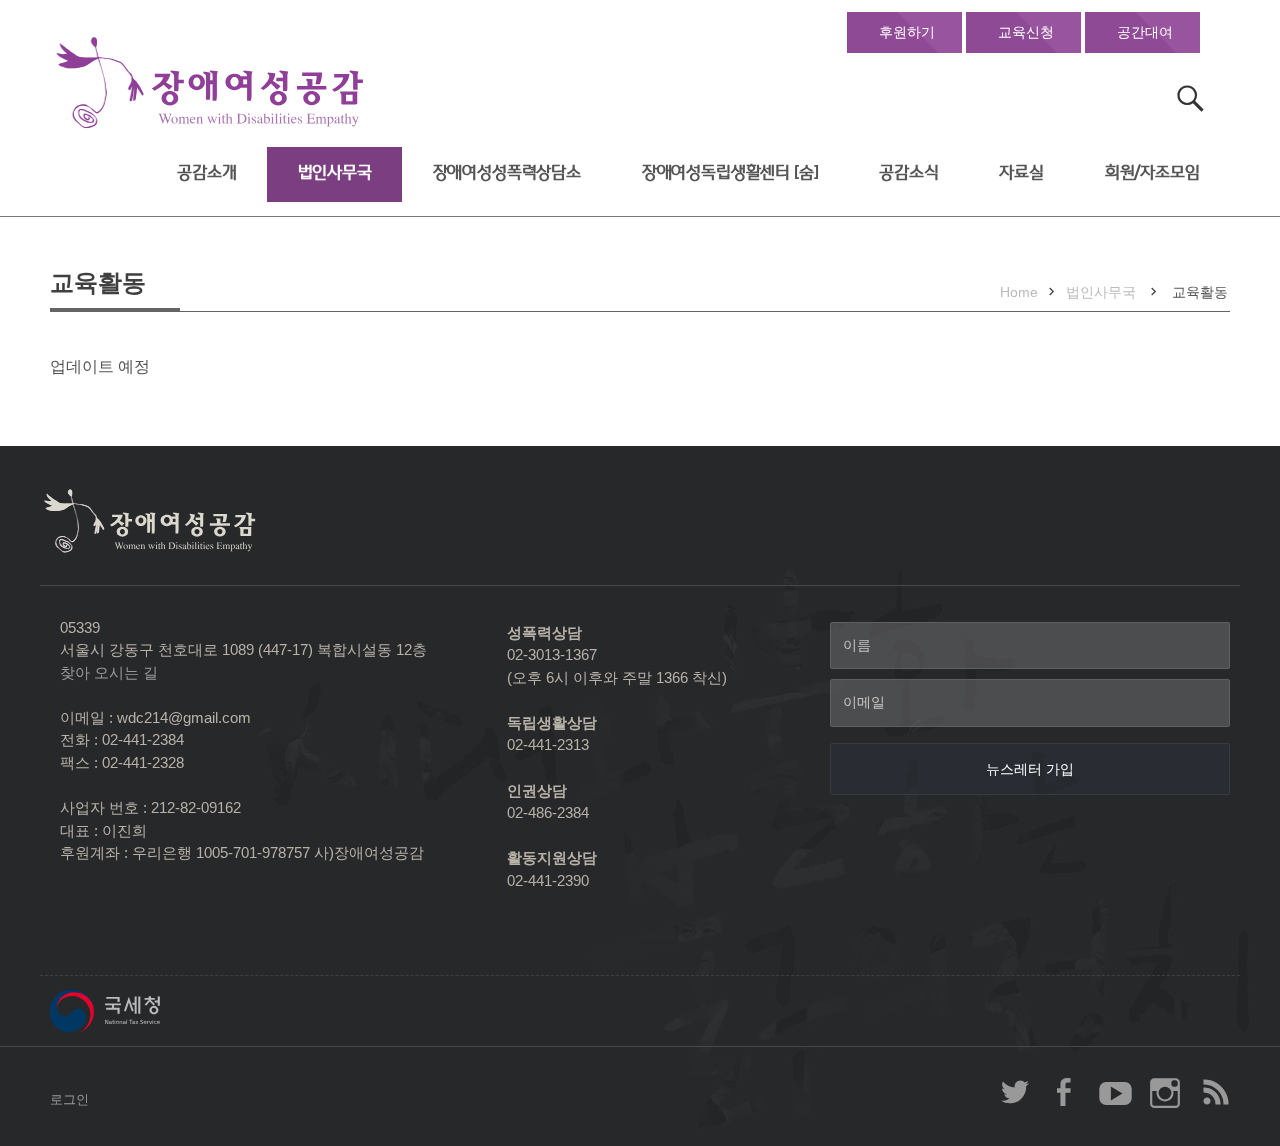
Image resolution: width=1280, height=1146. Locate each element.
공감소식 (908, 172)
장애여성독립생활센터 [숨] (730, 172)
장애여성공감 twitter (1015, 1092)
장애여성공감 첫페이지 (210, 83)
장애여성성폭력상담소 (507, 172)
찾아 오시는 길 (109, 672)
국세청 (150, 1011)
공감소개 (206, 172)
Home (1019, 292)
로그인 (69, 1099)
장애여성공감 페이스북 (1065, 1092)
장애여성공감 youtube (1115, 1092)
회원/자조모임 (1152, 172)
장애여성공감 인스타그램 (1165, 1092)
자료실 (1021, 172)
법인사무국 (335, 172)
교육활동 (1200, 292)
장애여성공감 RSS (1215, 1092)
